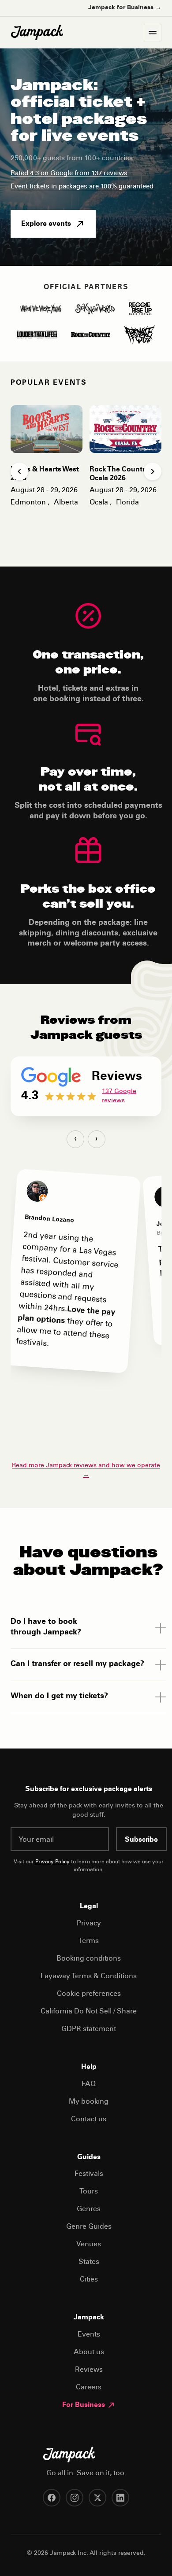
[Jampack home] (37, 33)
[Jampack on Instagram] (75, 2498)
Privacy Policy (52, 1862)
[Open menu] (153, 33)
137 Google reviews (119, 1096)
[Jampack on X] (97, 2498)
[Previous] (19, 471)
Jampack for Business (125, 8)
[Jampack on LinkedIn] (120, 2498)
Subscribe (141, 1840)
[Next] (153, 471)
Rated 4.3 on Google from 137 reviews (69, 174)
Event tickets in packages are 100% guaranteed (82, 187)
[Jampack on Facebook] (52, 2498)
